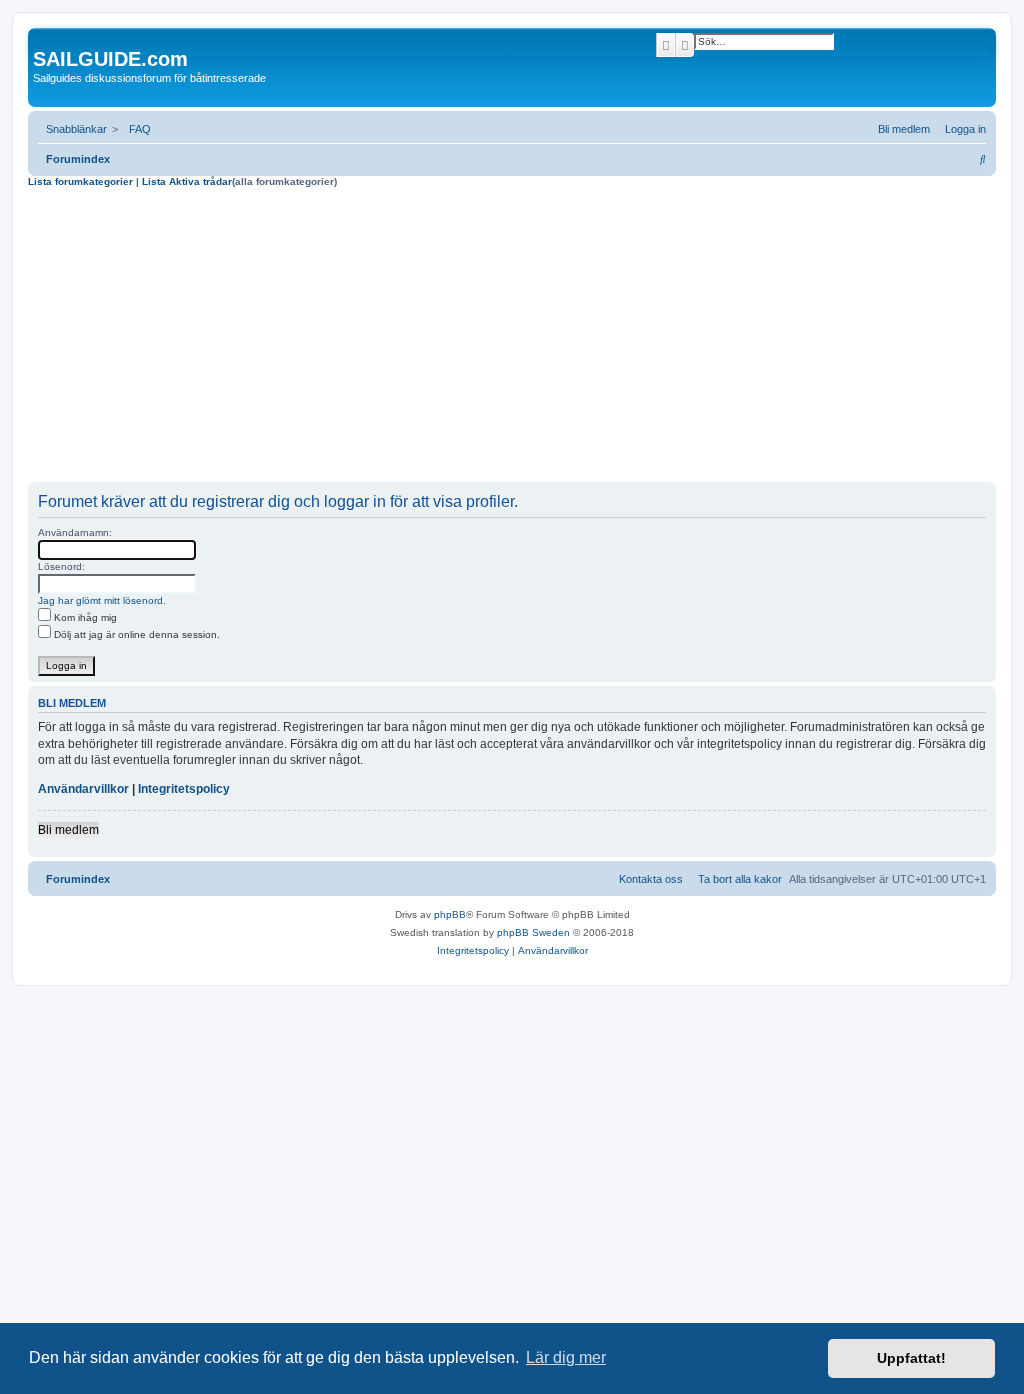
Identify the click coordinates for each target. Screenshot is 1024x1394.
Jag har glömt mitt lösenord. (102, 600)
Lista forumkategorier (80, 181)
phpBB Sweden (533, 932)
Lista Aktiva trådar (187, 181)
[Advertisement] (512, 338)
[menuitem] (136, 129)
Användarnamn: (75, 532)
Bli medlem (68, 830)
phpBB (450, 914)
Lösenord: (61, 566)
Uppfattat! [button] (911, 1358)
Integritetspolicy (184, 789)
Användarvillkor (83, 789)
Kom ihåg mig (84, 617)
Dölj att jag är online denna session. (135, 634)
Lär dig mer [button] (566, 1357)
